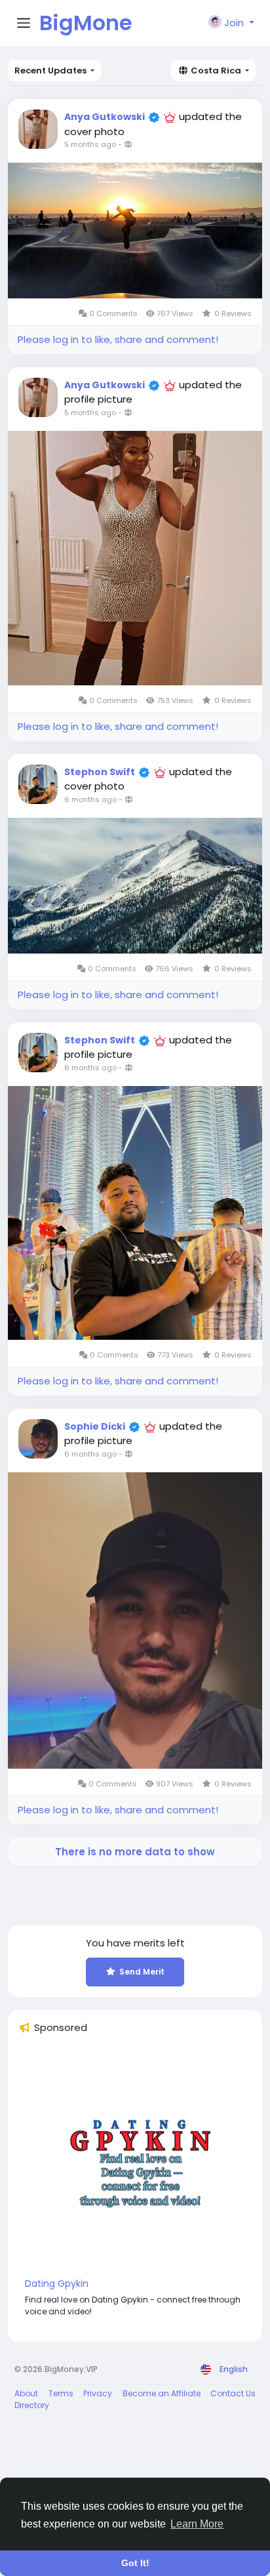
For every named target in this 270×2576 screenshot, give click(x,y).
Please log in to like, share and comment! (118, 339)
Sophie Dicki (95, 1426)
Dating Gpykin (57, 2284)
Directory (32, 2405)
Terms (61, 2393)
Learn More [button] (197, 2524)
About (26, 2393)
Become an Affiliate (162, 2393)
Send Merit (142, 1972)
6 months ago (90, 799)
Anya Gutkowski (105, 117)
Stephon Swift (100, 772)
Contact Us (233, 2393)
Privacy (98, 2393)
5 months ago (90, 144)
